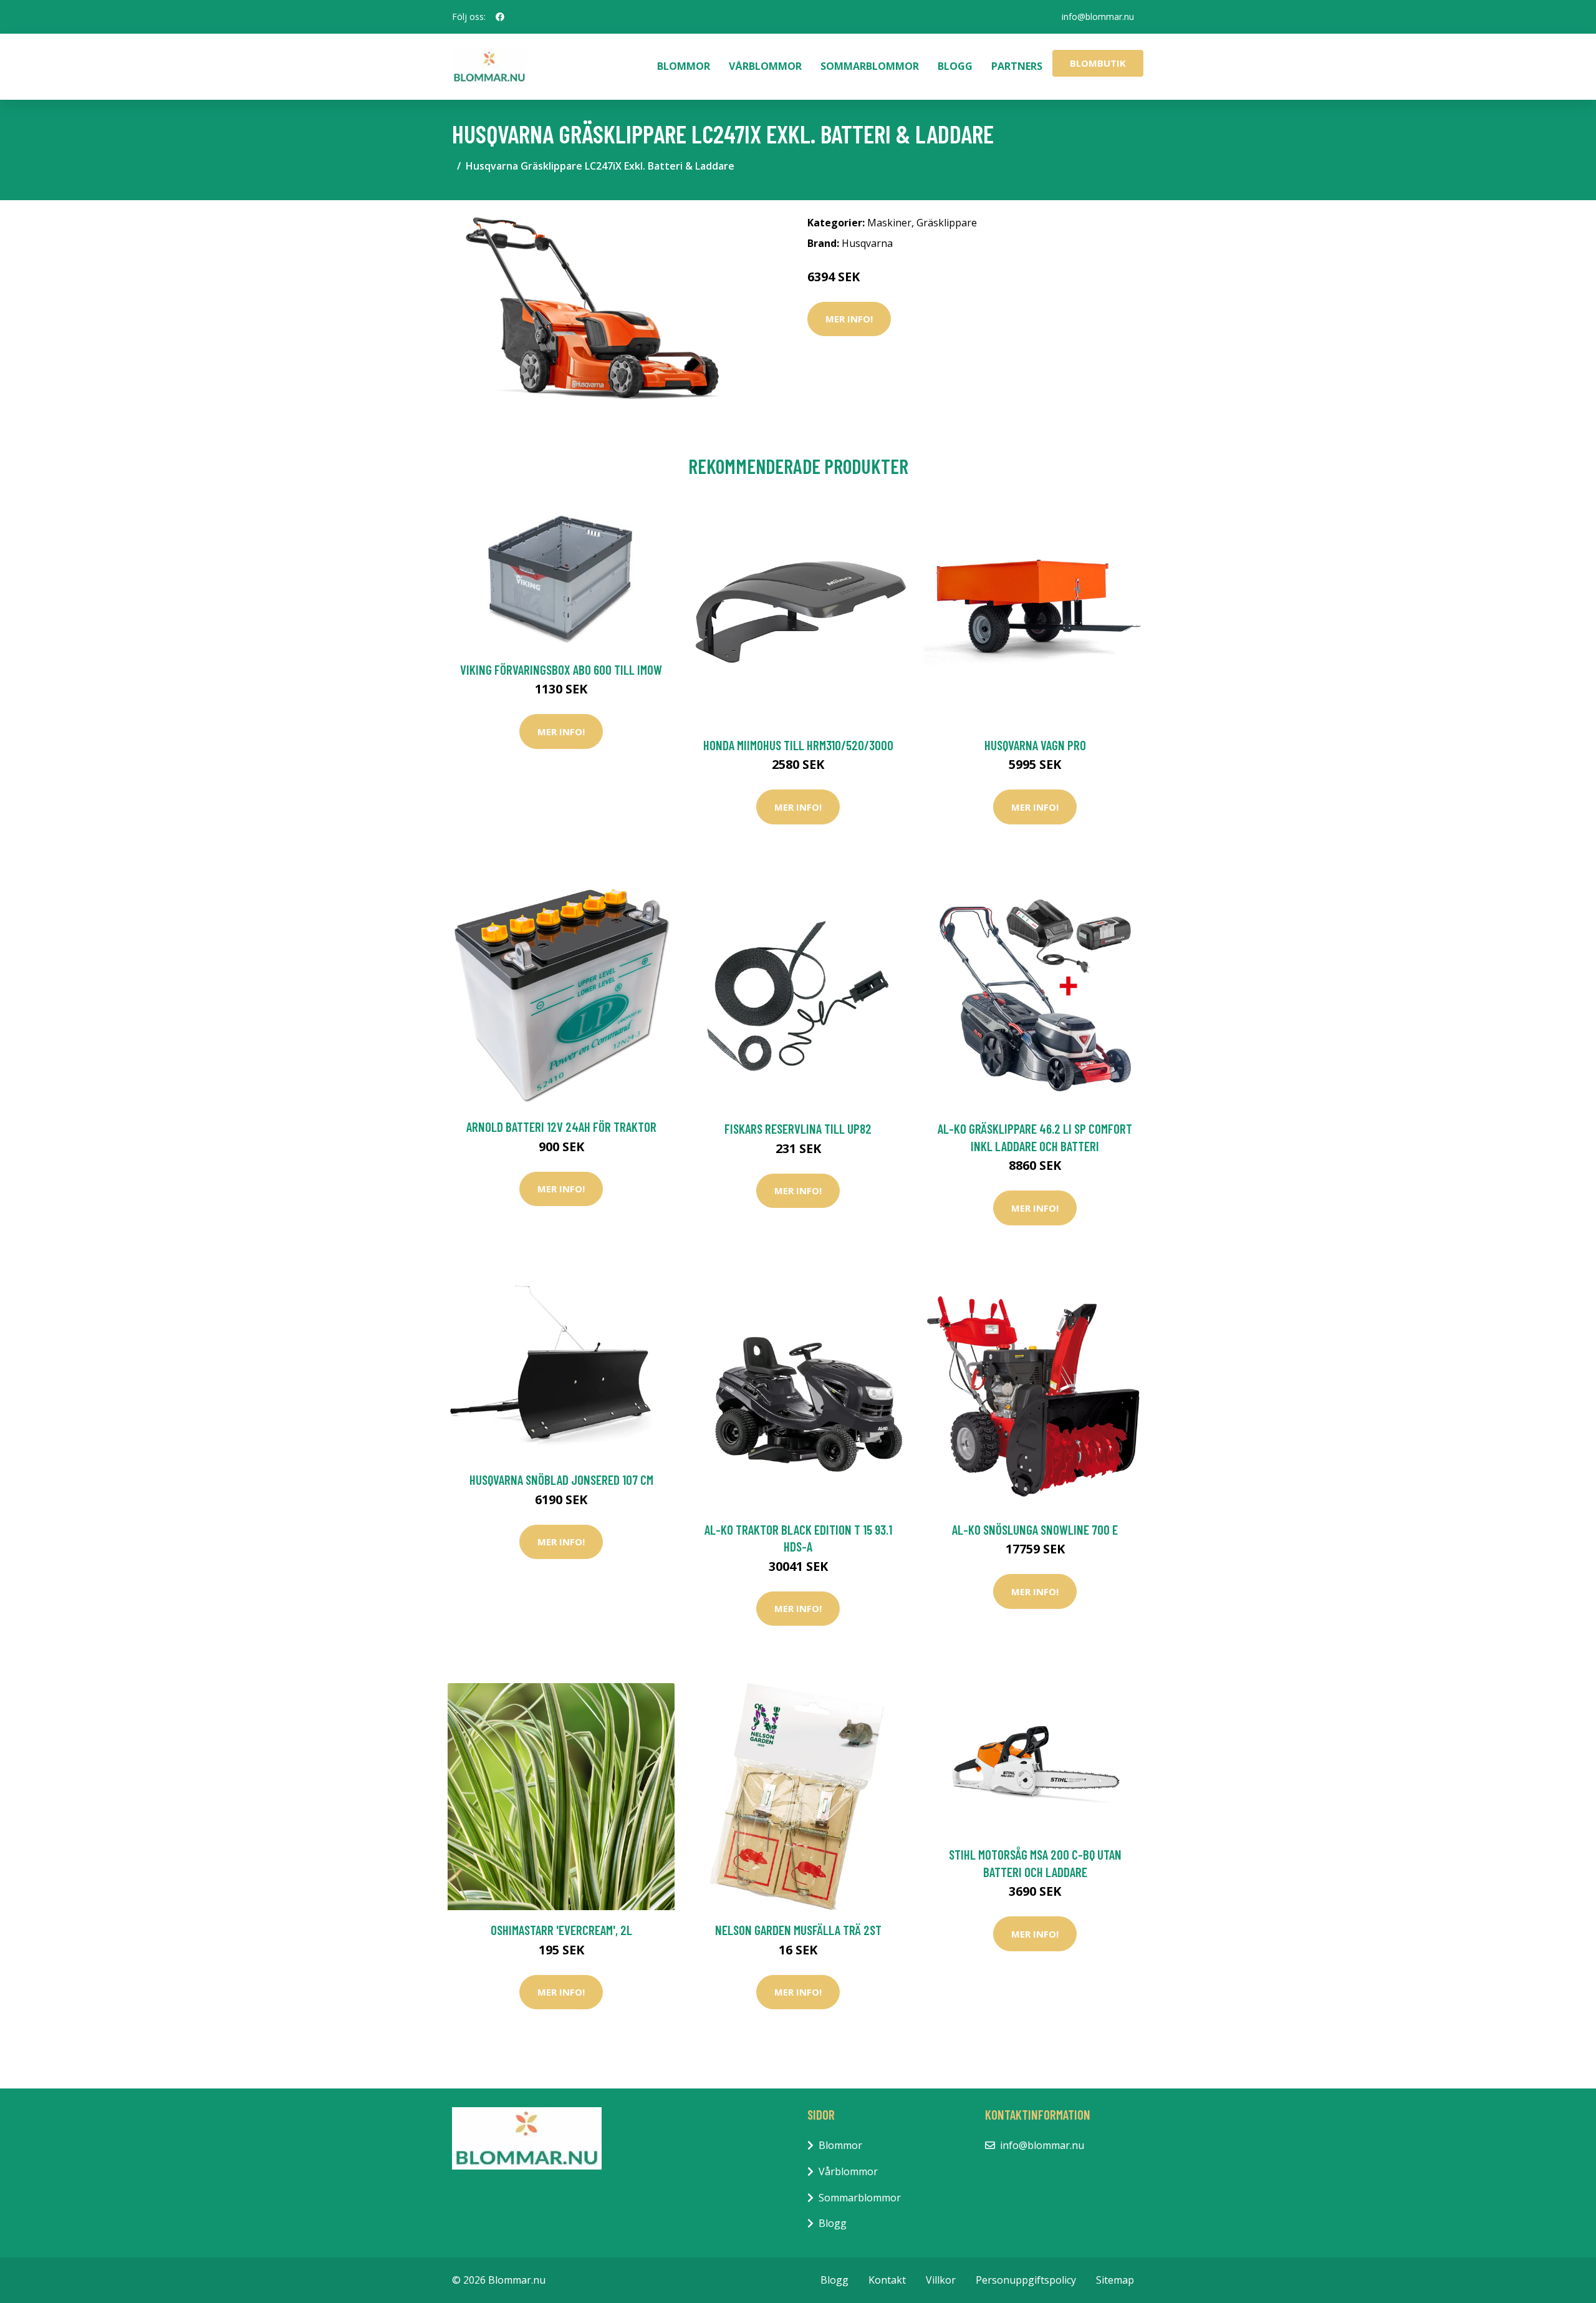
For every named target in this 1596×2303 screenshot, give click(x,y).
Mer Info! (849, 319)
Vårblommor (765, 66)
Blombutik (1098, 63)
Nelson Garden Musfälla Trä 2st (798, 1930)
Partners (1017, 66)
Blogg (955, 66)
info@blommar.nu (1098, 17)
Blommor (684, 66)
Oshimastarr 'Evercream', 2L (561, 1930)
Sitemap (1115, 2280)
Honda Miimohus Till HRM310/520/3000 (798, 745)
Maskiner (889, 223)
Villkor (941, 2280)
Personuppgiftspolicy (1026, 2280)
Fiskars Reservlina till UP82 (798, 1128)
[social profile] (500, 17)
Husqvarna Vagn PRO (1035, 745)
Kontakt (887, 2280)
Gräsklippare (947, 223)
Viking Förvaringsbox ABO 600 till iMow (561, 669)
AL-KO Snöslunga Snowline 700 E (1035, 1529)
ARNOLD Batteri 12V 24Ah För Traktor (561, 1127)
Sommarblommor (870, 66)
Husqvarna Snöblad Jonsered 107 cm (561, 1480)
